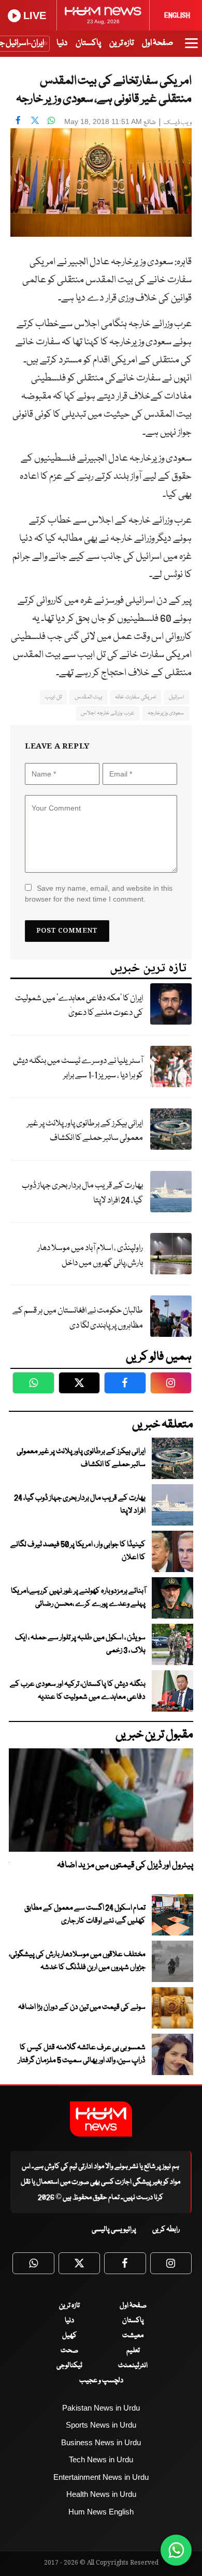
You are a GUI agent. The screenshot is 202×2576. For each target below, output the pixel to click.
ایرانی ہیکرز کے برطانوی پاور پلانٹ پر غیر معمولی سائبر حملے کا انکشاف (85, 1131)
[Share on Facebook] (18, 120)
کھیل (69, 2336)
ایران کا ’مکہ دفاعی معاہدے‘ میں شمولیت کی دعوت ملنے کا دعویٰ (79, 1006)
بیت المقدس (88, 697)
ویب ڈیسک (178, 123)
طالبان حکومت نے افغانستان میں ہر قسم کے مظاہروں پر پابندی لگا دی (78, 1318)
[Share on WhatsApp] (51, 120)
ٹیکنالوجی (69, 2366)
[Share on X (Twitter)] (35, 120)
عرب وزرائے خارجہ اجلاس (107, 713)
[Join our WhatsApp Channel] (176, 2550)
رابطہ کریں (166, 2230)
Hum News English (101, 2512)
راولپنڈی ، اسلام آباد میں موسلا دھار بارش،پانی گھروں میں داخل (90, 1256)
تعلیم (133, 2351)
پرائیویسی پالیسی (114, 2230)
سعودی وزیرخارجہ (166, 713)
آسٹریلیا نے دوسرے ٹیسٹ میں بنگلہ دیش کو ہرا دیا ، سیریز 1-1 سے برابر (78, 1069)
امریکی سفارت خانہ (135, 697)
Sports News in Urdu (101, 2425)
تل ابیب (53, 697)
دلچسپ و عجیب (101, 2381)
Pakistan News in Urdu (101, 2408)
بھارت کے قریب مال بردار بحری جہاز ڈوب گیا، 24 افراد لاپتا (82, 1193)
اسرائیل (176, 697)
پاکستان (88, 43)
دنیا (62, 43)
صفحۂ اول (157, 43)
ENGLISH (177, 16)
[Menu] (191, 48)
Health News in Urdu (101, 2494)
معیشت (133, 2336)
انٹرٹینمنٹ (133, 2366)
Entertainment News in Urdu (101, 2477)
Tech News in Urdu (101, 2459)
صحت (69, 2351)
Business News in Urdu (101, 2442)
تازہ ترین (121, 43)
